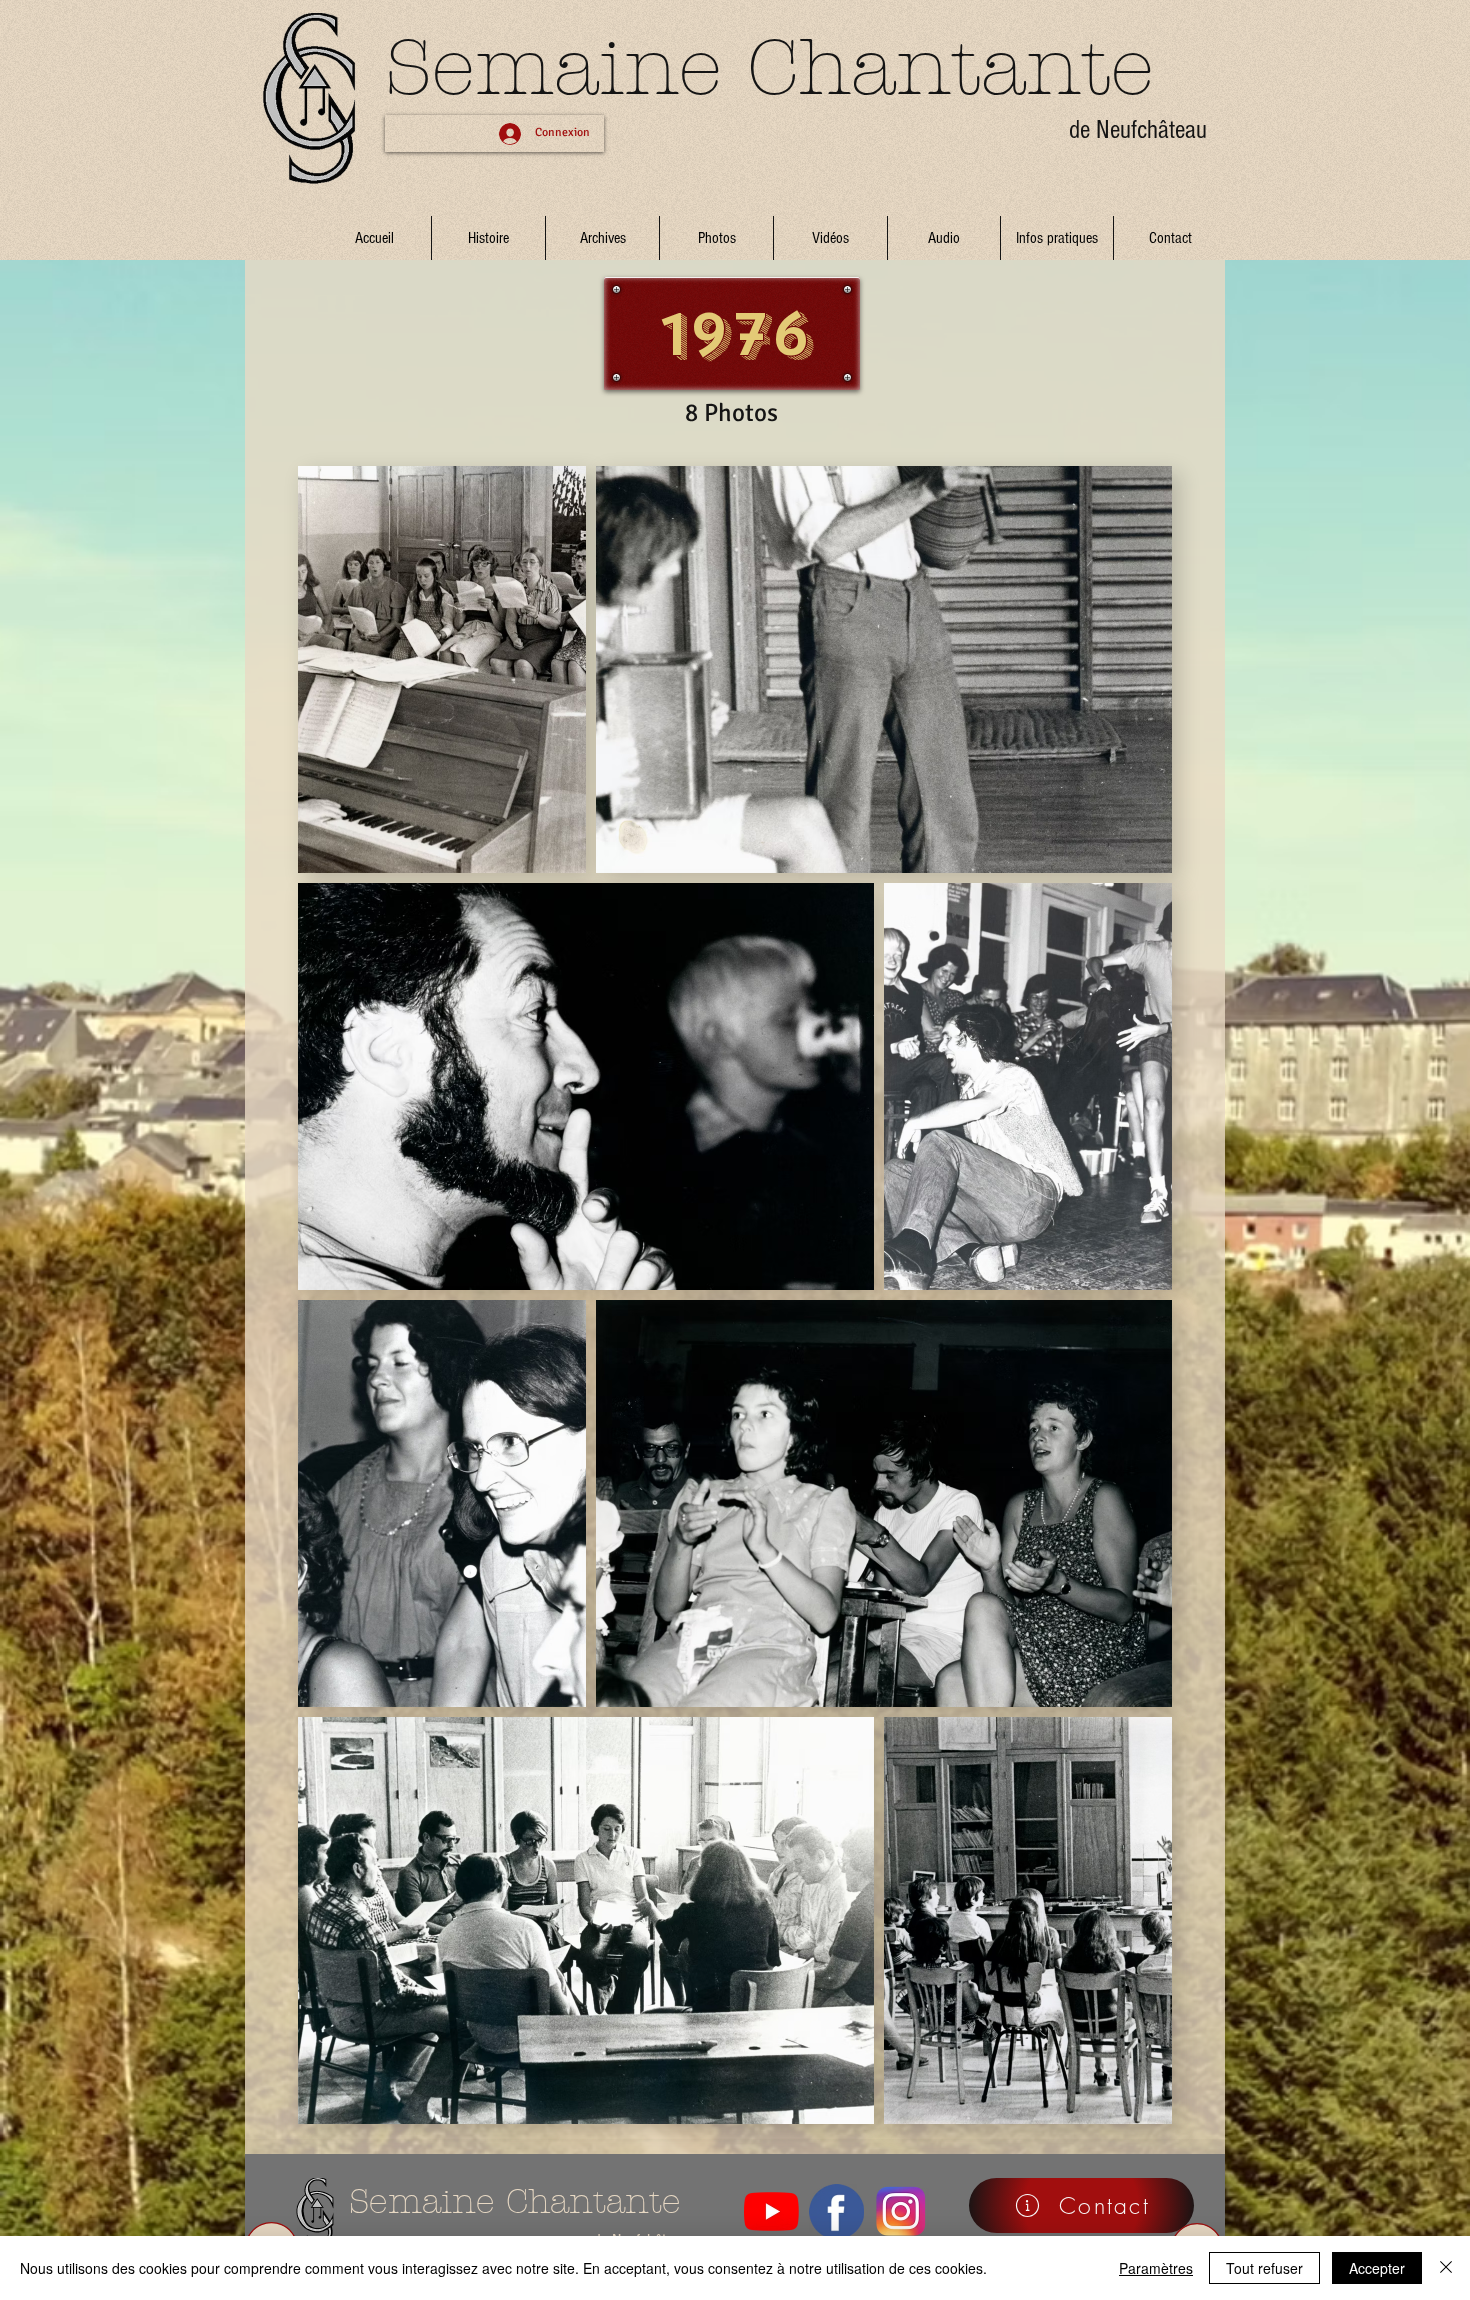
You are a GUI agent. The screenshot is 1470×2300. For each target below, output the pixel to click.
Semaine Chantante (769, 68)
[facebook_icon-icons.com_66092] (836, 2211)
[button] (602, 238)
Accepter (1377, 2268)
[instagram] (901, 2211)
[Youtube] (771, 2211)
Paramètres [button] (1156, 2268)
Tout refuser (1264, 2268)
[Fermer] (1446, 2268)
